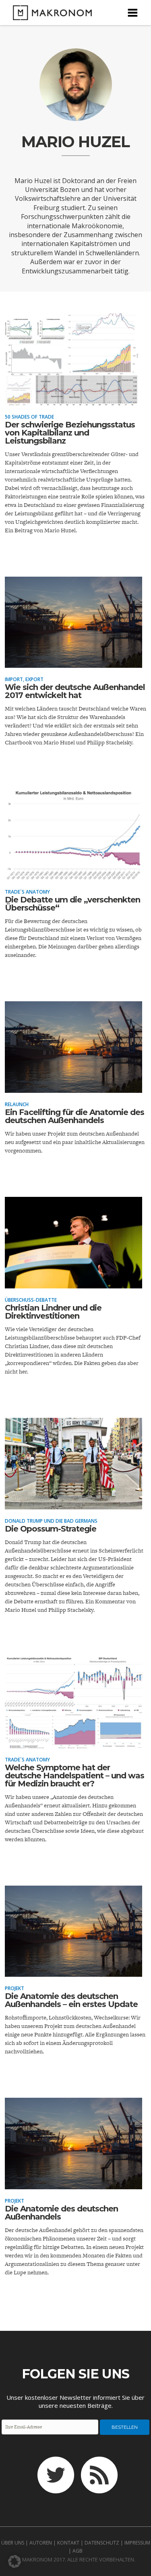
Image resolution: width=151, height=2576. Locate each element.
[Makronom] (50, 15)
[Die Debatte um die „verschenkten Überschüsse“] (73, 875)
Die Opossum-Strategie (51, 1529)
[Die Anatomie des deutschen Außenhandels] (73, 2184)
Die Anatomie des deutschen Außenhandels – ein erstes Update (71, 2000)
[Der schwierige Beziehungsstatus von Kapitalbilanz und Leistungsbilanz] (73, 400)
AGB (78, 2551)
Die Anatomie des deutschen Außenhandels (61, 2213)
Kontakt (68, 2543)
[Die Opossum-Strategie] (73, 1504)
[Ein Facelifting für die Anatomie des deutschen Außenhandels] (73, 1087)
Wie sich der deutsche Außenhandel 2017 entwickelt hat (75, 691)
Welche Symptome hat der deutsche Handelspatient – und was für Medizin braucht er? (74, 1776)
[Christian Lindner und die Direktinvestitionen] (73, 1283)
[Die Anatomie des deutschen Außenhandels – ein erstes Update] (73, 1971)
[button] (14, 2561)
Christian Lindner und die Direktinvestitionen (53, 1312)
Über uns (13, 2543)
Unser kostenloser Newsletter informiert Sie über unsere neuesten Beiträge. (75, 2401)
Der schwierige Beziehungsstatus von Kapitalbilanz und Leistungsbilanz (70, 433)
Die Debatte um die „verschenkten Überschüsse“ (72, 904)
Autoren (41, 2543)
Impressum (137, 2543)
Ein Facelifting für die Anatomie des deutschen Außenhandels (74, 1116)
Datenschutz (102, 2543)
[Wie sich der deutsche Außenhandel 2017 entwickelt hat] (73, 662)
